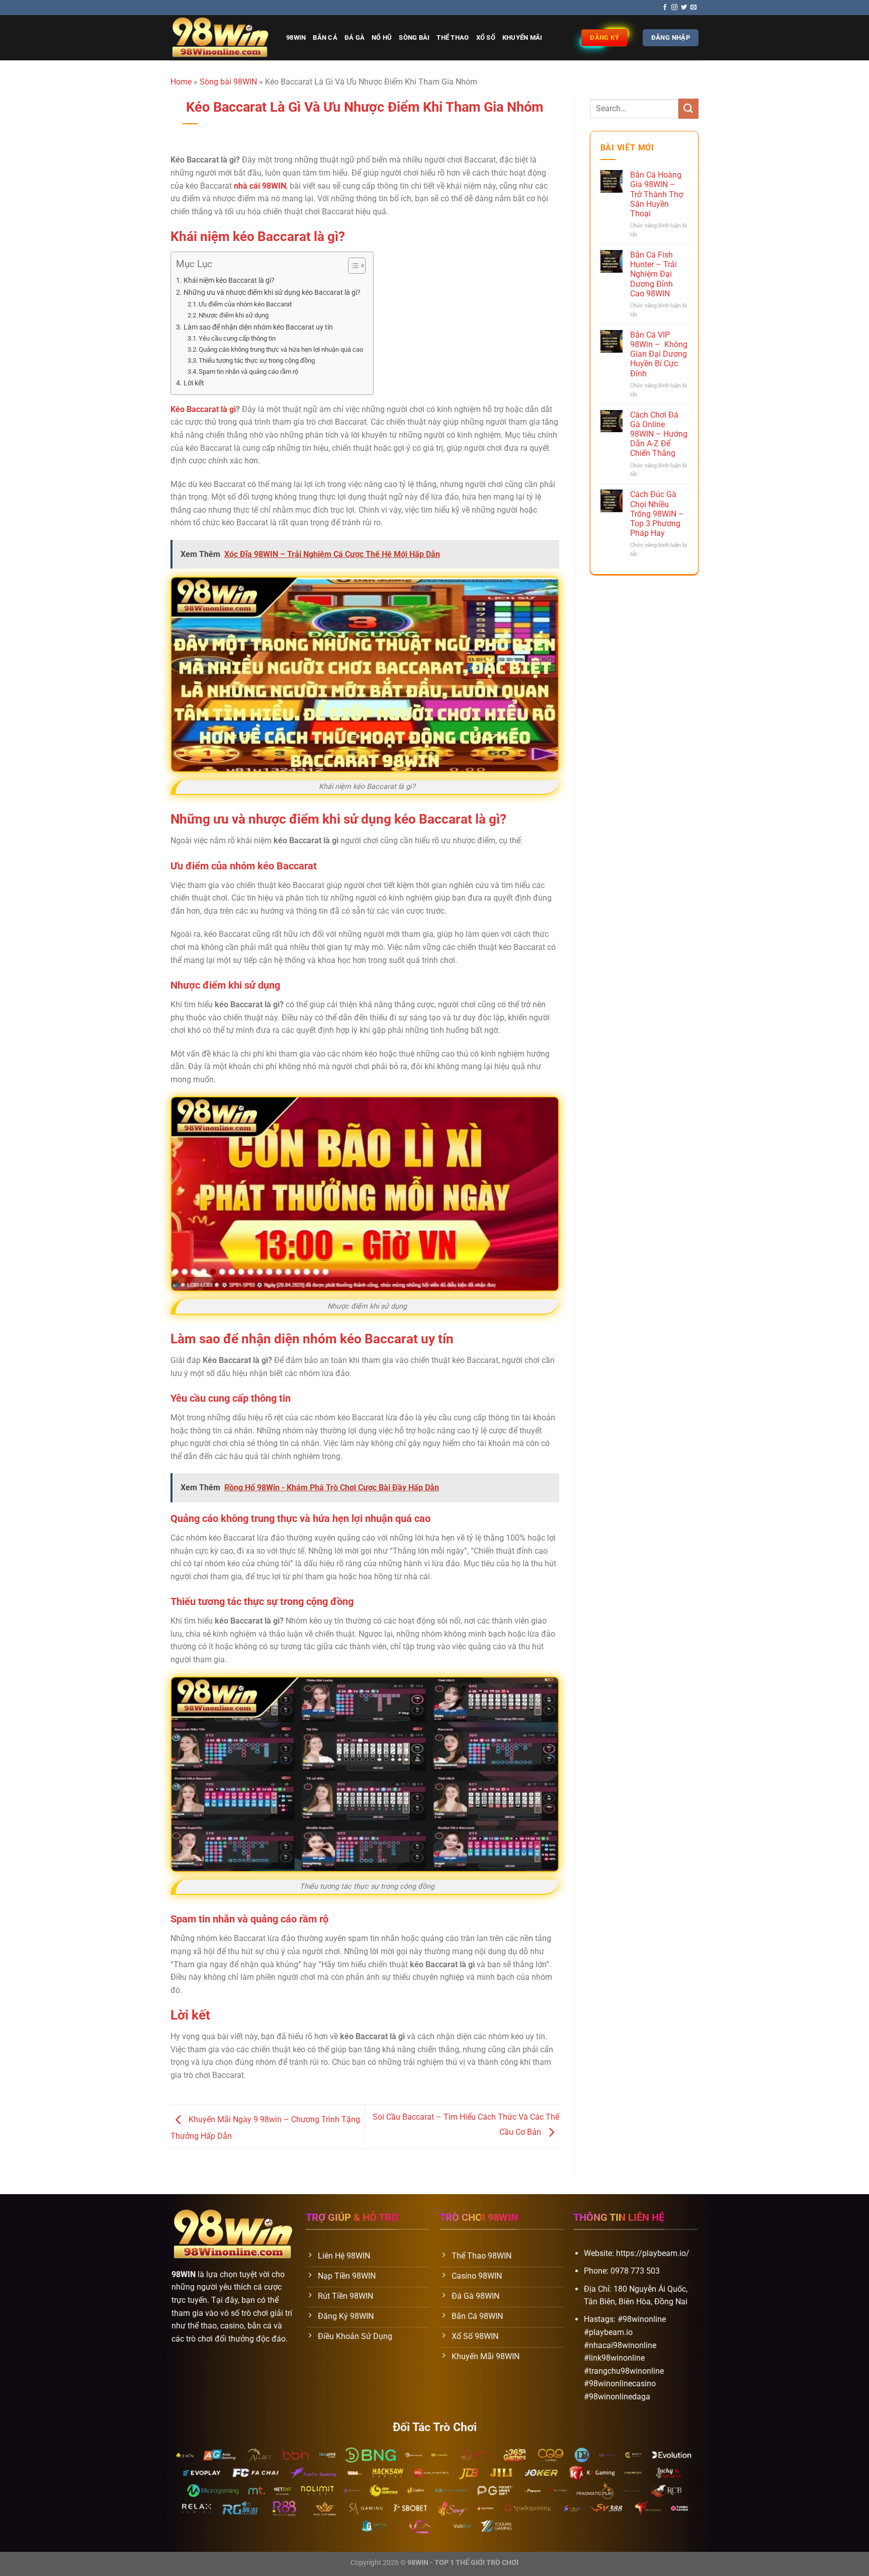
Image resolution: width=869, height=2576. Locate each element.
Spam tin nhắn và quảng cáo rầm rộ (248, 372)
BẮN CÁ (325, 37)
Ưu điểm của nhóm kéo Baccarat (245, 304)
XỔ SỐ (486, 37)
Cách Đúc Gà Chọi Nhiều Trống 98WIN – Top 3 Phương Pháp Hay (657, 514)
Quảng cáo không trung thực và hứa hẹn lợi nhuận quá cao (281, 349)
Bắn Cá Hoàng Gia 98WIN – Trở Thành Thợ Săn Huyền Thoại (657, 194)
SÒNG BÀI (414, 37)
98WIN (296, 37)
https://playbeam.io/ (653, 2253)
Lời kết (194, 383)
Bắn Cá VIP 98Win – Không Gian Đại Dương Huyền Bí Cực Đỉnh (659, 354)
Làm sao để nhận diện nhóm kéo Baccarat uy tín (258, 327)
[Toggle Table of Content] (352, 266)
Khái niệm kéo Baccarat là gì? (229, 280)
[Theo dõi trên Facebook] (665, 8)
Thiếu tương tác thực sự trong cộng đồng (257, 360)
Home (181, 82)
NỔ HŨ (382, 37)
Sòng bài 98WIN (228, 82)
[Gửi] (688, 108)
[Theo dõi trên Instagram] (674, 8)
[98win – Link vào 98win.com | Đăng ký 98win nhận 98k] (221, 38)
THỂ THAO (453, 37)
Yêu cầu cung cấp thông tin (237, 338)
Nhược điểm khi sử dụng (234, 315)
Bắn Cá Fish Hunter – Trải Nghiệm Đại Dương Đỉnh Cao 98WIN (654, 274)
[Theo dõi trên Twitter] (684, 8)
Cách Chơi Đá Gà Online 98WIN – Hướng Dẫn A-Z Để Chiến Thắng (659, 434)
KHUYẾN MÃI (523, 37)
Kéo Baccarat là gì (203, 409)
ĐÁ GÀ (355, 37)
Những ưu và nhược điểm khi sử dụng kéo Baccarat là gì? (272, 293)
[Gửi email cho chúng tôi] (693, 8)
